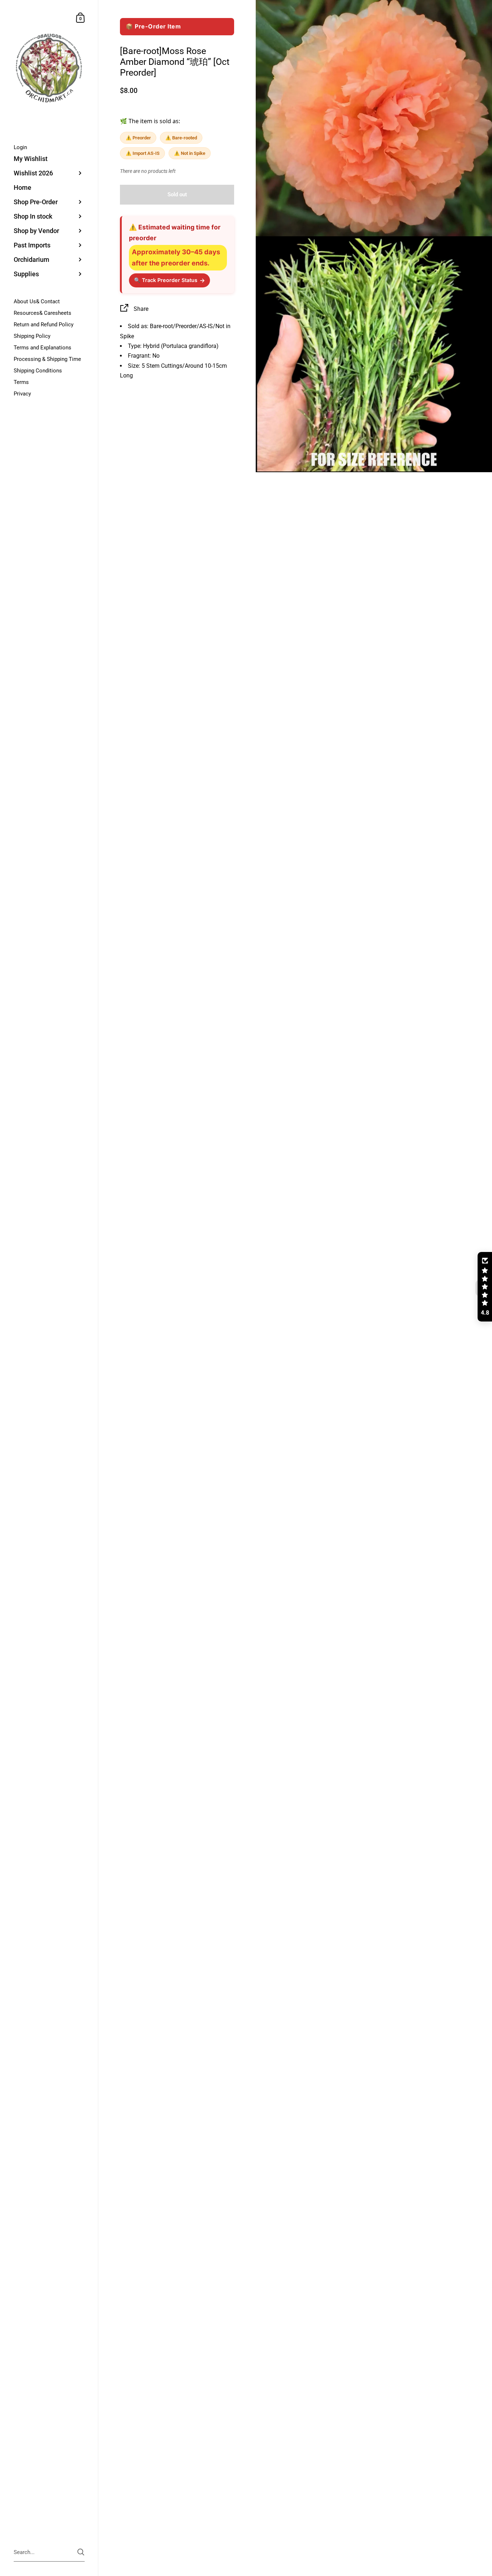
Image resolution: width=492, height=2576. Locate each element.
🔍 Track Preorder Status (169, 280)
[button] (485, 1287)
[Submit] (81, 2552)
